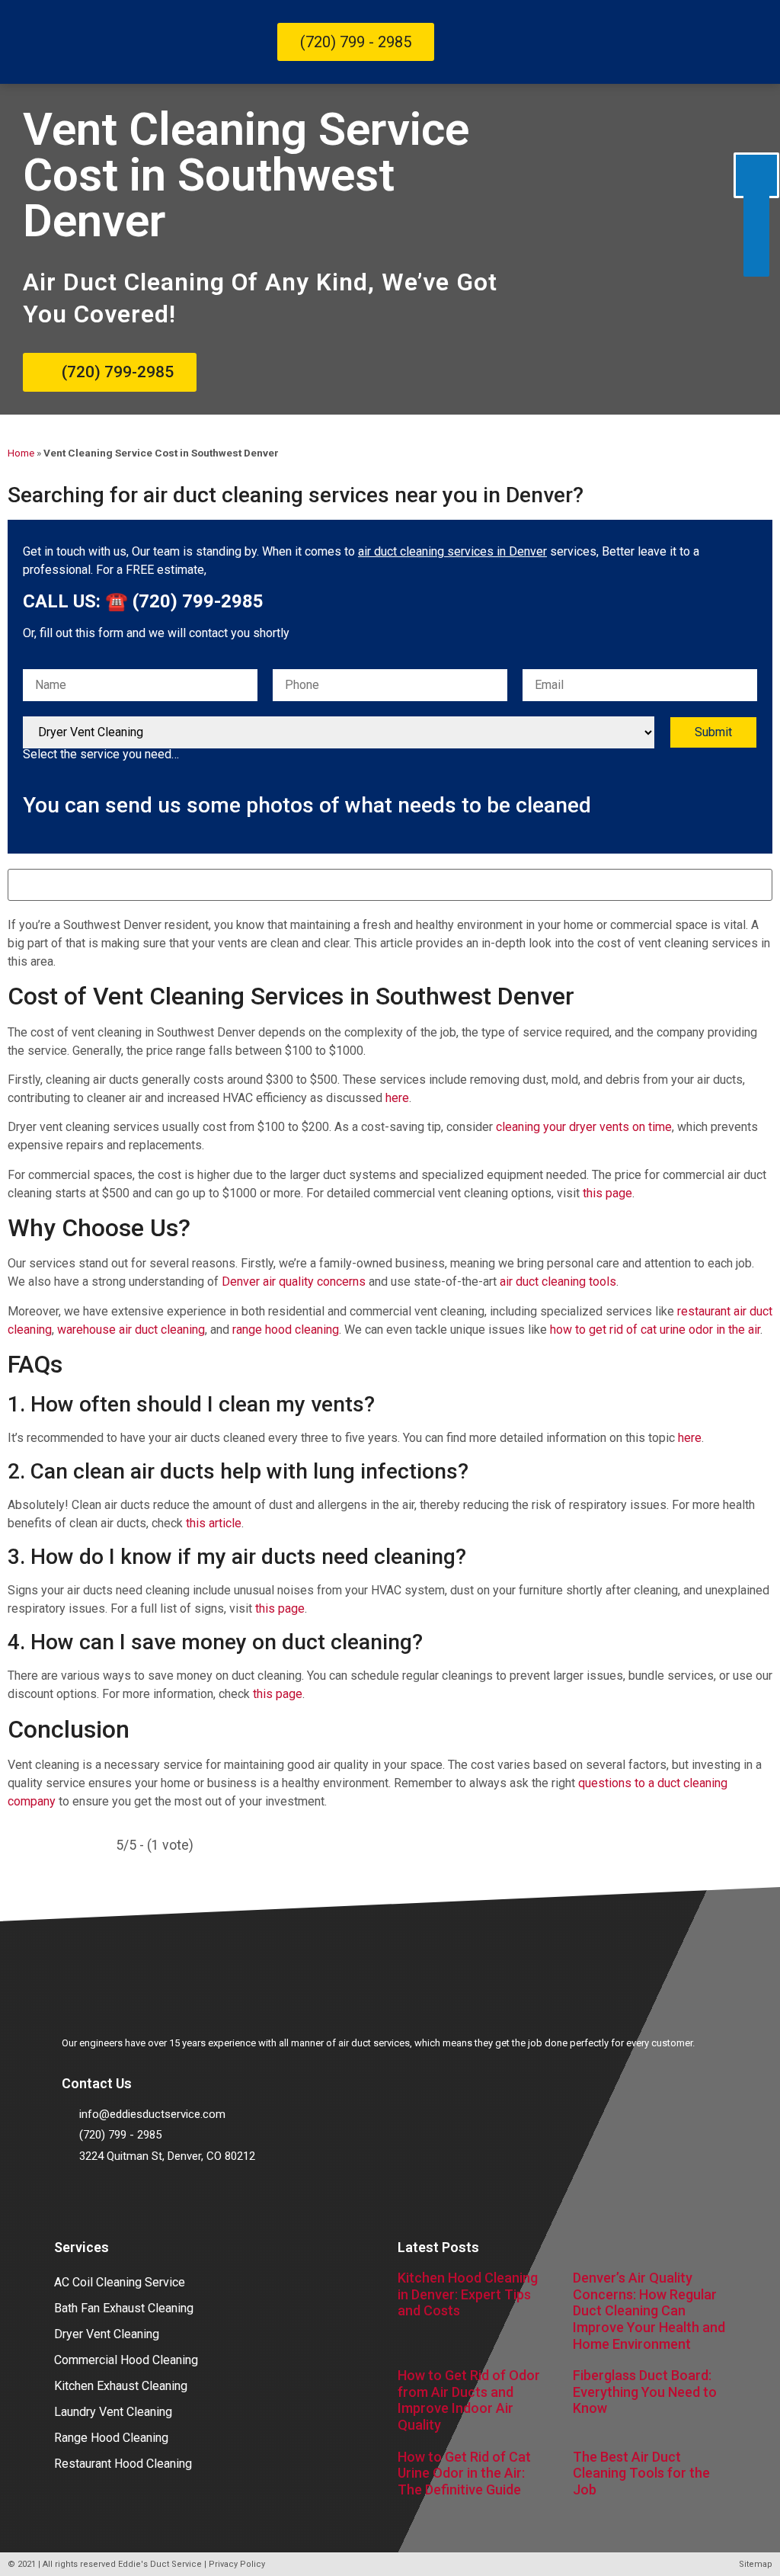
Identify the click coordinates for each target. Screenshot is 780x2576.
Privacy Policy (237, 2564)
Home (21, 453)
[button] (720, 42)
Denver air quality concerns (294, 1282)
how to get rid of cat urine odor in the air (655, 1330)
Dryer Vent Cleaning (107, 2334)
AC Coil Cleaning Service (120, 2282)
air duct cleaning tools (558, 1282)
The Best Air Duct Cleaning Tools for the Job (641, 2473)
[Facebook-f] (81, 2199)
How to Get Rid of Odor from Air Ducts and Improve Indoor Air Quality (469, 2400)
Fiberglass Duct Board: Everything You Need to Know (645, 2392)
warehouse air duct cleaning (131, 1330)
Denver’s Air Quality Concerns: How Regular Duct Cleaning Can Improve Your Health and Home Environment (649, 2310)
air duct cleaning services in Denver (452, 551)
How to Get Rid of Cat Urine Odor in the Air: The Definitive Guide (464, 2473)
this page (607, 1193)
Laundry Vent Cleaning (113, 2412)
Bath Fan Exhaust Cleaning (124, 2308)
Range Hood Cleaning (111, 2438)
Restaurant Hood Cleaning (123, 2464)
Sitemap (756, 2564)
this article (214, 1523)
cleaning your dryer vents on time (584, 1127)
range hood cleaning (286, 1330)
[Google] (123, 2199)
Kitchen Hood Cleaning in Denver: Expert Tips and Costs (468, 2294)
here (397, 1098)
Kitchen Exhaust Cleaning (121, 2386)
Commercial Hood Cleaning (126, 2360)
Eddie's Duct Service (160, 2564)
